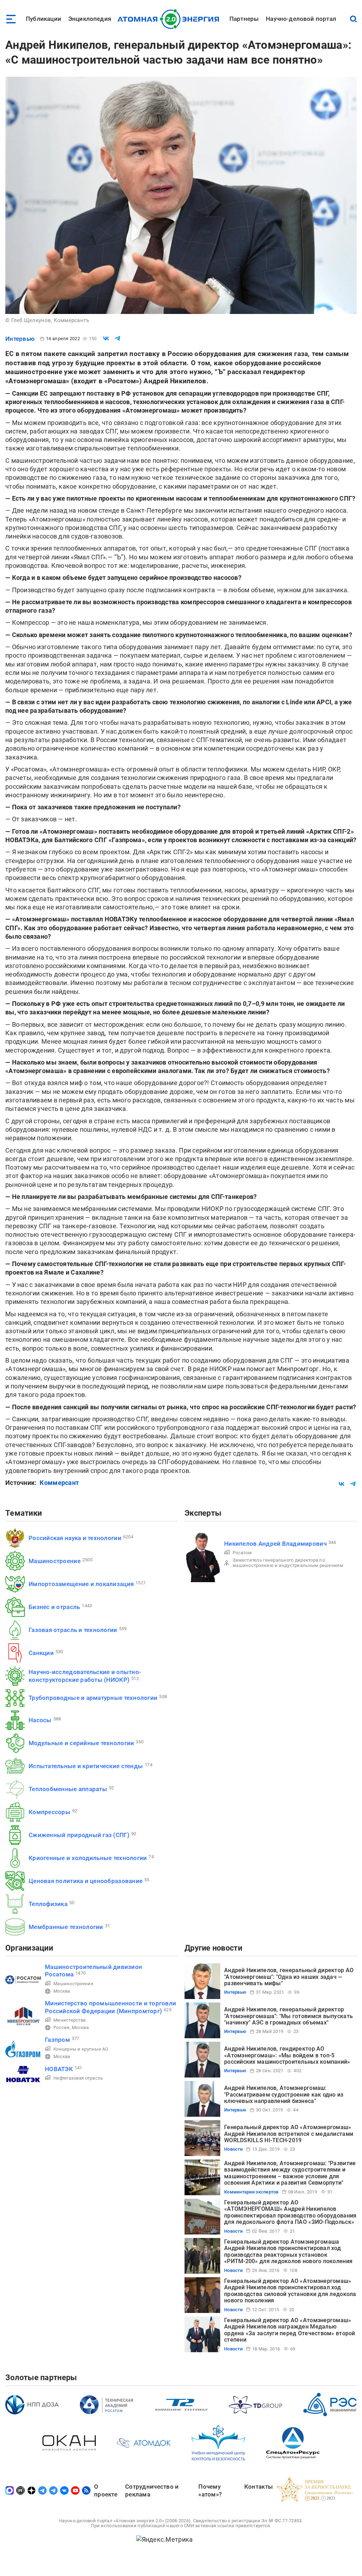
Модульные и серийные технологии (81, 1743)
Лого (170, 19)
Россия (62, 2027)
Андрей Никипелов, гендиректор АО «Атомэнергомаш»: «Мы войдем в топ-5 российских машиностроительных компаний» (287, 2055)
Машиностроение (55, 1561)
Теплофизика (48, 1904)
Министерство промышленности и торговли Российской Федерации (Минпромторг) (110, 2007)
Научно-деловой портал (301, 19)
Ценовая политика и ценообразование (86, 1881)
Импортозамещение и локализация (81, 1584)
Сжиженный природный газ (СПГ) (79, 1835)
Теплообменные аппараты (68, 1789)
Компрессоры (49, 1812)
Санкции (41, 1653)
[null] (106, 338)
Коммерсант (59, 1483)
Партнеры (244, 19)
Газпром (57, 2040)
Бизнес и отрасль (54, 1607)
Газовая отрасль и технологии (73, 1630)
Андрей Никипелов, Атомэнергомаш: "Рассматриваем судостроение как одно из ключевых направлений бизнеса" (284, 2094)
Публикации (43, 19)
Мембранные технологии (66, 1927)
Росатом (242, 1553)
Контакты (259, 2487)
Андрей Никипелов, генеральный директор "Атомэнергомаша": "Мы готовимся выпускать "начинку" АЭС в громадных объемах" (288, 2016)
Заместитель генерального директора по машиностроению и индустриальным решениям (288, 1563)
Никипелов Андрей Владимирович (275, 1544)
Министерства (69, 2020)
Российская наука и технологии (75, 1538)
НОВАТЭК (59, 2069)
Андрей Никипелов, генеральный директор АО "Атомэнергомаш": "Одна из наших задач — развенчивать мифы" (289, 1977)
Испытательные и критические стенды (86, 1766)
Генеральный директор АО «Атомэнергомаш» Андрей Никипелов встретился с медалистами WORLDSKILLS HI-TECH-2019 (289, 2134)
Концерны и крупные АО (81, 2049)
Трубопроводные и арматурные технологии (93, 1698)
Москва (62, 1991)
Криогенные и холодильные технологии (88, 1858)
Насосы (40, 1720)
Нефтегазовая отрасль (78, 2078)
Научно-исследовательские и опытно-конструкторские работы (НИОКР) (85, 1676)
